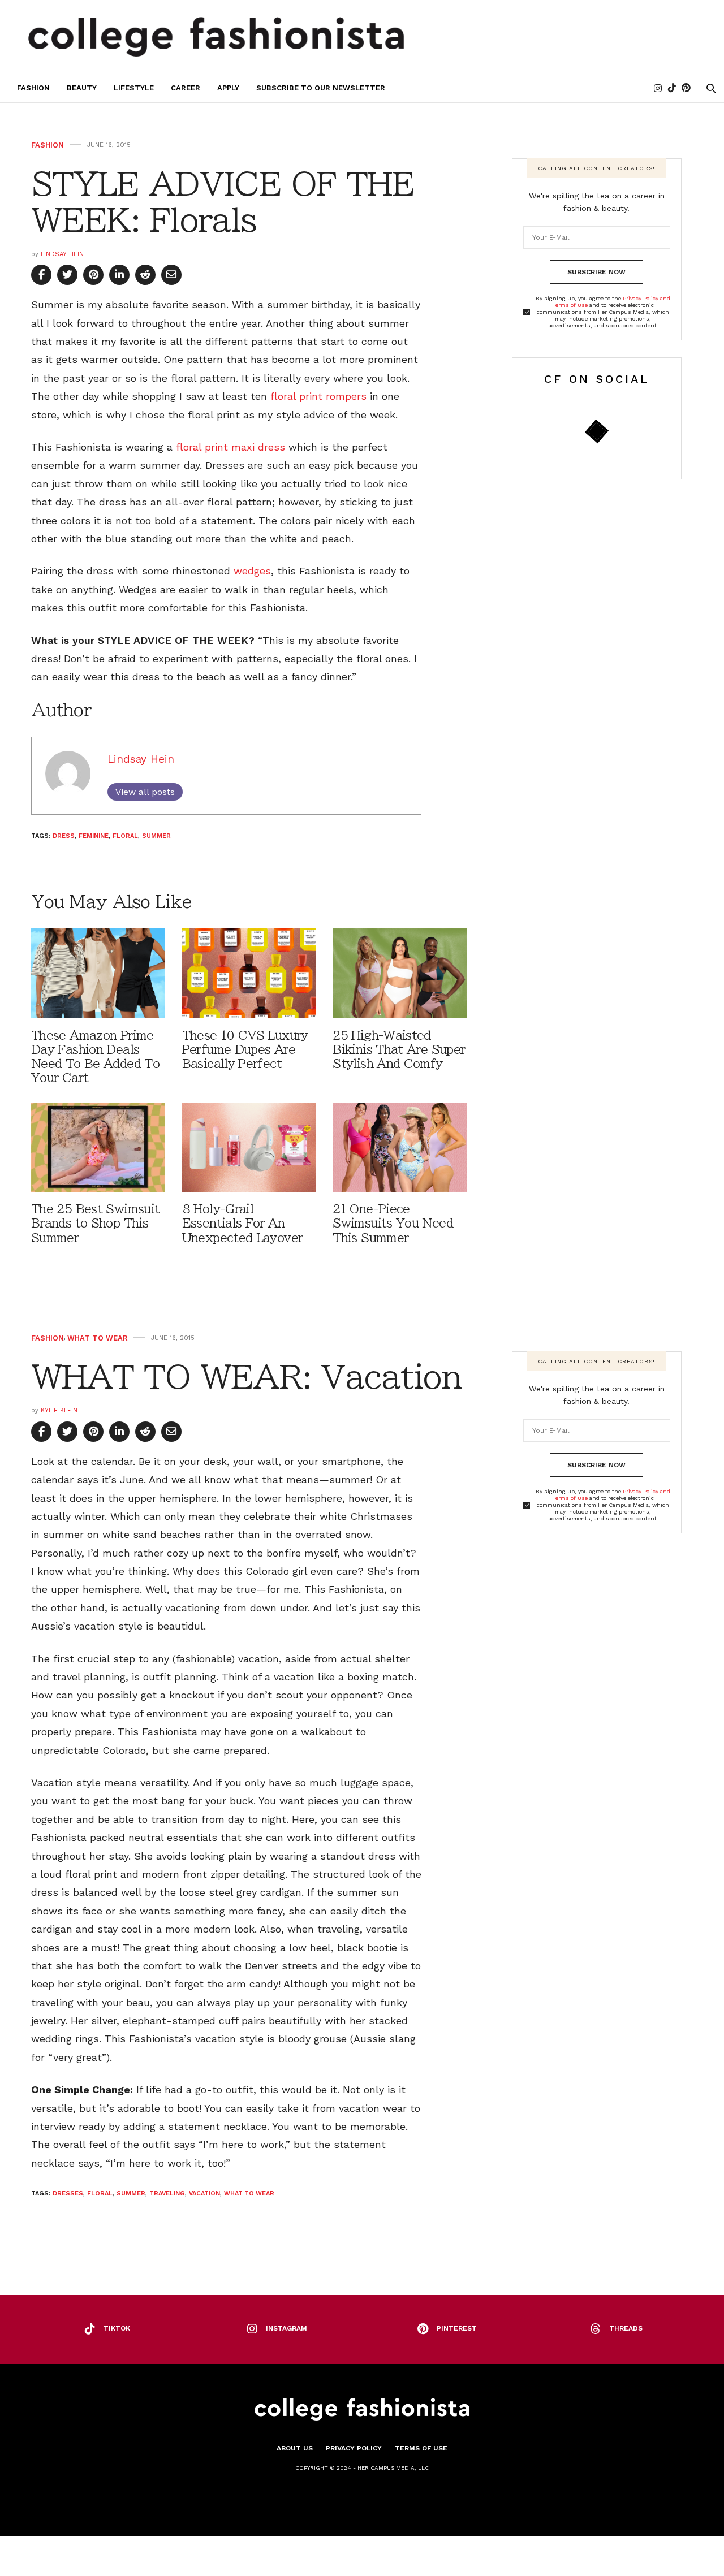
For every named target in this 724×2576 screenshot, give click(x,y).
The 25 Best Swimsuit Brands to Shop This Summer (95, 1223)
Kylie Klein (59, 1410)
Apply (228, 88)
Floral (125, 836)
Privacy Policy (354, 2448)
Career (186, 88)
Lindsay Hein (62, 254)
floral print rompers (318, 396)
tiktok (117, 2328)
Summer (156, 836)
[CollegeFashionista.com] (216, 37)
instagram (286, 2328)
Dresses (68, 2194)
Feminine (94, 836)
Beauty (82, 88)
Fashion (33, 88)
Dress (64, 836)
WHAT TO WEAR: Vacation (246, 1377)
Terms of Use (421, 2448)
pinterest (457, 2328)
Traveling (167, 2194)
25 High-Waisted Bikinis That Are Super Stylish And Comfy (399, 1050)
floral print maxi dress (230, 447)
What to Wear (98, 1338)
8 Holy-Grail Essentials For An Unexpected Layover (243, 1223)
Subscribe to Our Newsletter (321, 88)
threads (626, 2328)
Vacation (204, 2194)
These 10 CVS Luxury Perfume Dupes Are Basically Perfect (245, 1050)
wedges (252, 571)
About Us (295, 2448)
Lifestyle (134, 88)
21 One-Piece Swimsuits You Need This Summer (393, 1223)
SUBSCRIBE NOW (596, 272)
